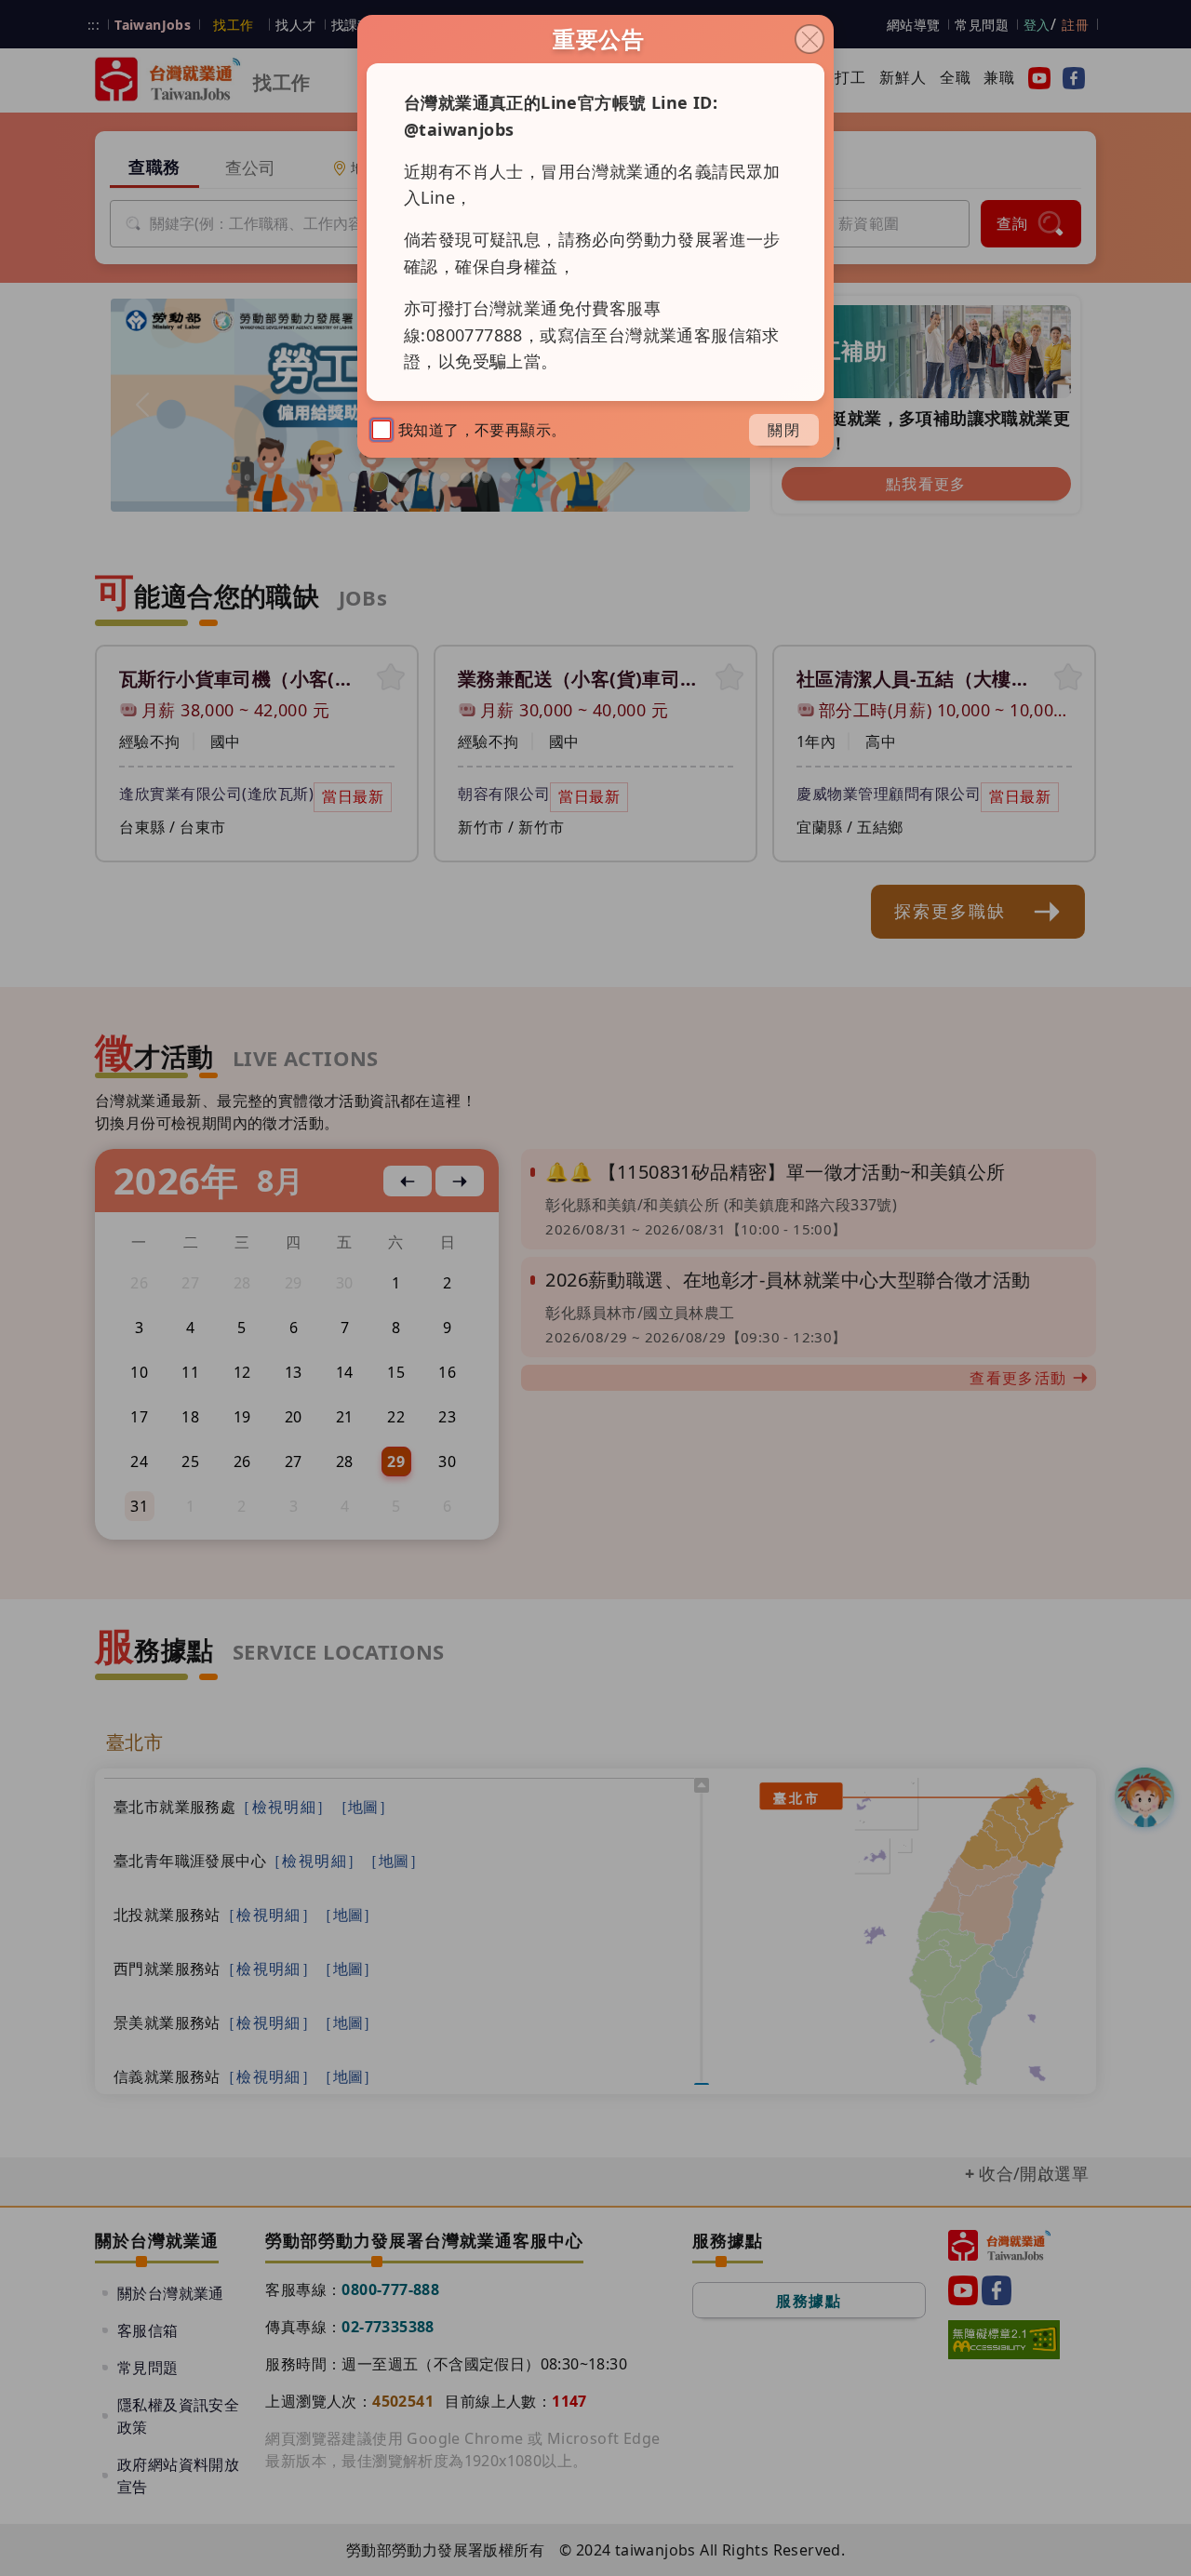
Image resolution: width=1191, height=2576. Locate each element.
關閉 (784, 430)
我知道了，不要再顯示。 (482, 430)
